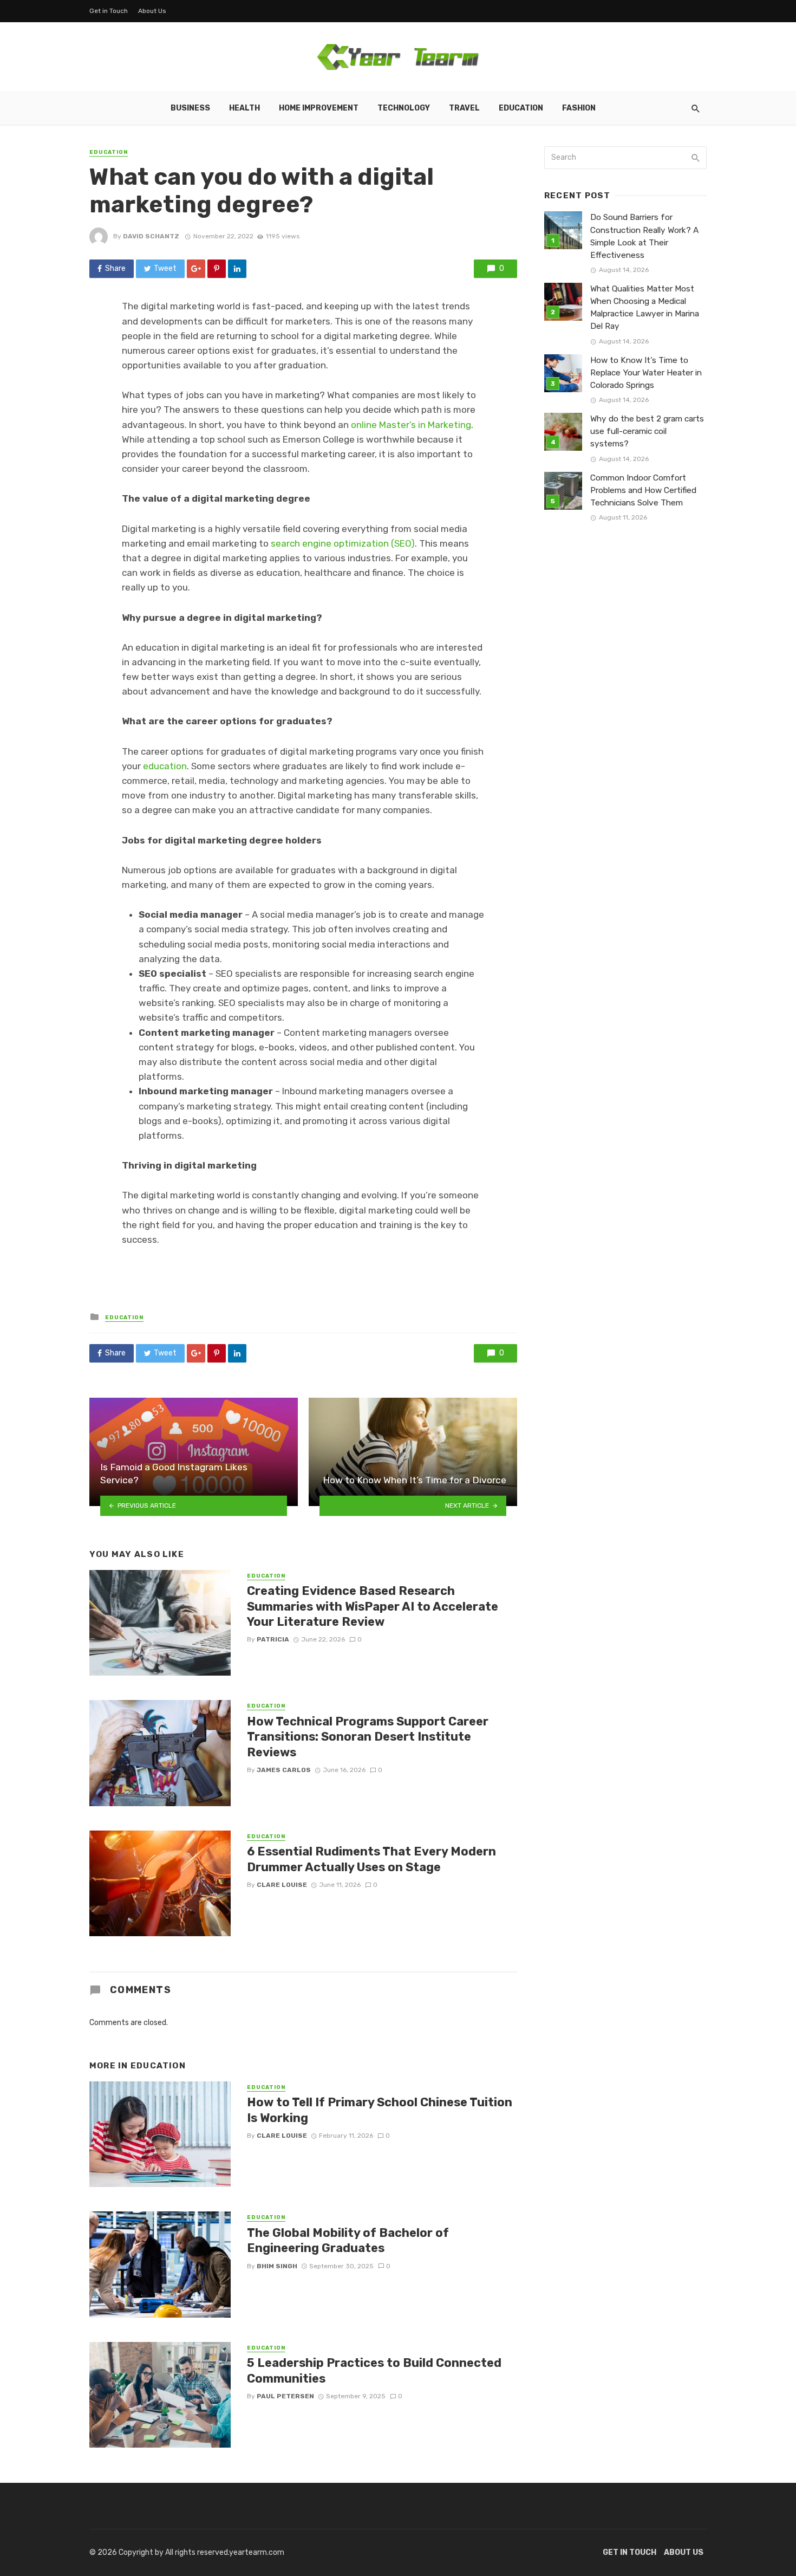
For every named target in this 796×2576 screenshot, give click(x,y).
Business (190, 108)
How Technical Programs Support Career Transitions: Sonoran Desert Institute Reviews (368, 1737)
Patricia (273, 1639)
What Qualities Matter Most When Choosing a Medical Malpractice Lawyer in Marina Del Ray (645, 307)
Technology (404, 108)
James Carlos (284, 1770)
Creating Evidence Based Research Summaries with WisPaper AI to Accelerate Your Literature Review (373, 1606)
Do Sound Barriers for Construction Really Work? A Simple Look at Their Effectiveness (644, 236)
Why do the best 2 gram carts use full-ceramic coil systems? (647, 431)
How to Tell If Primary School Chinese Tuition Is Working (380, 2110)
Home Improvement (319, 108)
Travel (464, 108)
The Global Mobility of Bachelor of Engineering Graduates (348, 2240)
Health (244, 108)
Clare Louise (282, 1885)
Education (521, 108)
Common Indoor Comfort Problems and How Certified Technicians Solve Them (643, 490)
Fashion (579, 108)
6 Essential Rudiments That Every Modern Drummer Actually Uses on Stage (371, 1859)
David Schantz (151, 236)
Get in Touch (109, 11)
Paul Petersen (285, 2396)
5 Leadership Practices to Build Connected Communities (374, 2370)
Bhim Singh (277, 2266)
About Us (152, 11)
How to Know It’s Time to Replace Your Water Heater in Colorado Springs (646, 373)
